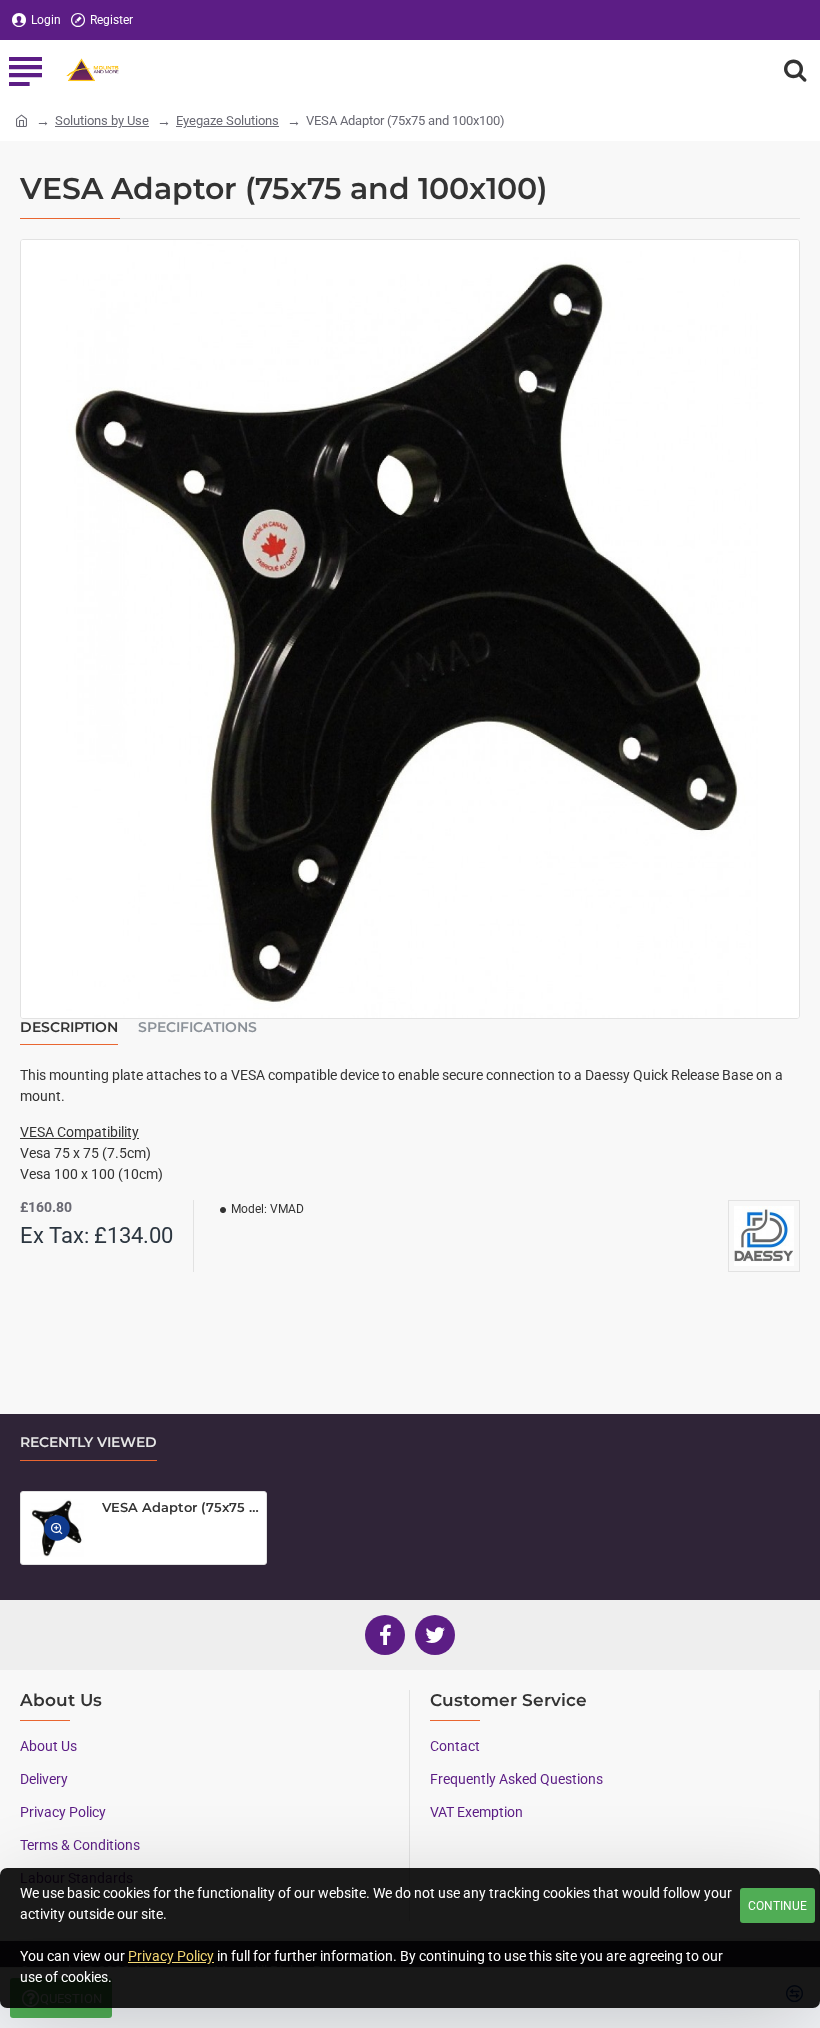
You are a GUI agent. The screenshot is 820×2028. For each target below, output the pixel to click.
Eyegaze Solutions (227, 120)
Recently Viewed (88, 1442)
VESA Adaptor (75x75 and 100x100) (180, 1507)
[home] (21, 119)
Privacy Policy (171, 1956)
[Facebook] (385, 1635)
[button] (57, 1528)
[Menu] (25, 70)
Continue (777, 1906)
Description (69, 1027)
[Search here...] (795, 70)
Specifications (197, 1027)
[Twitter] (435, 1635)
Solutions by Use (102, 120)
